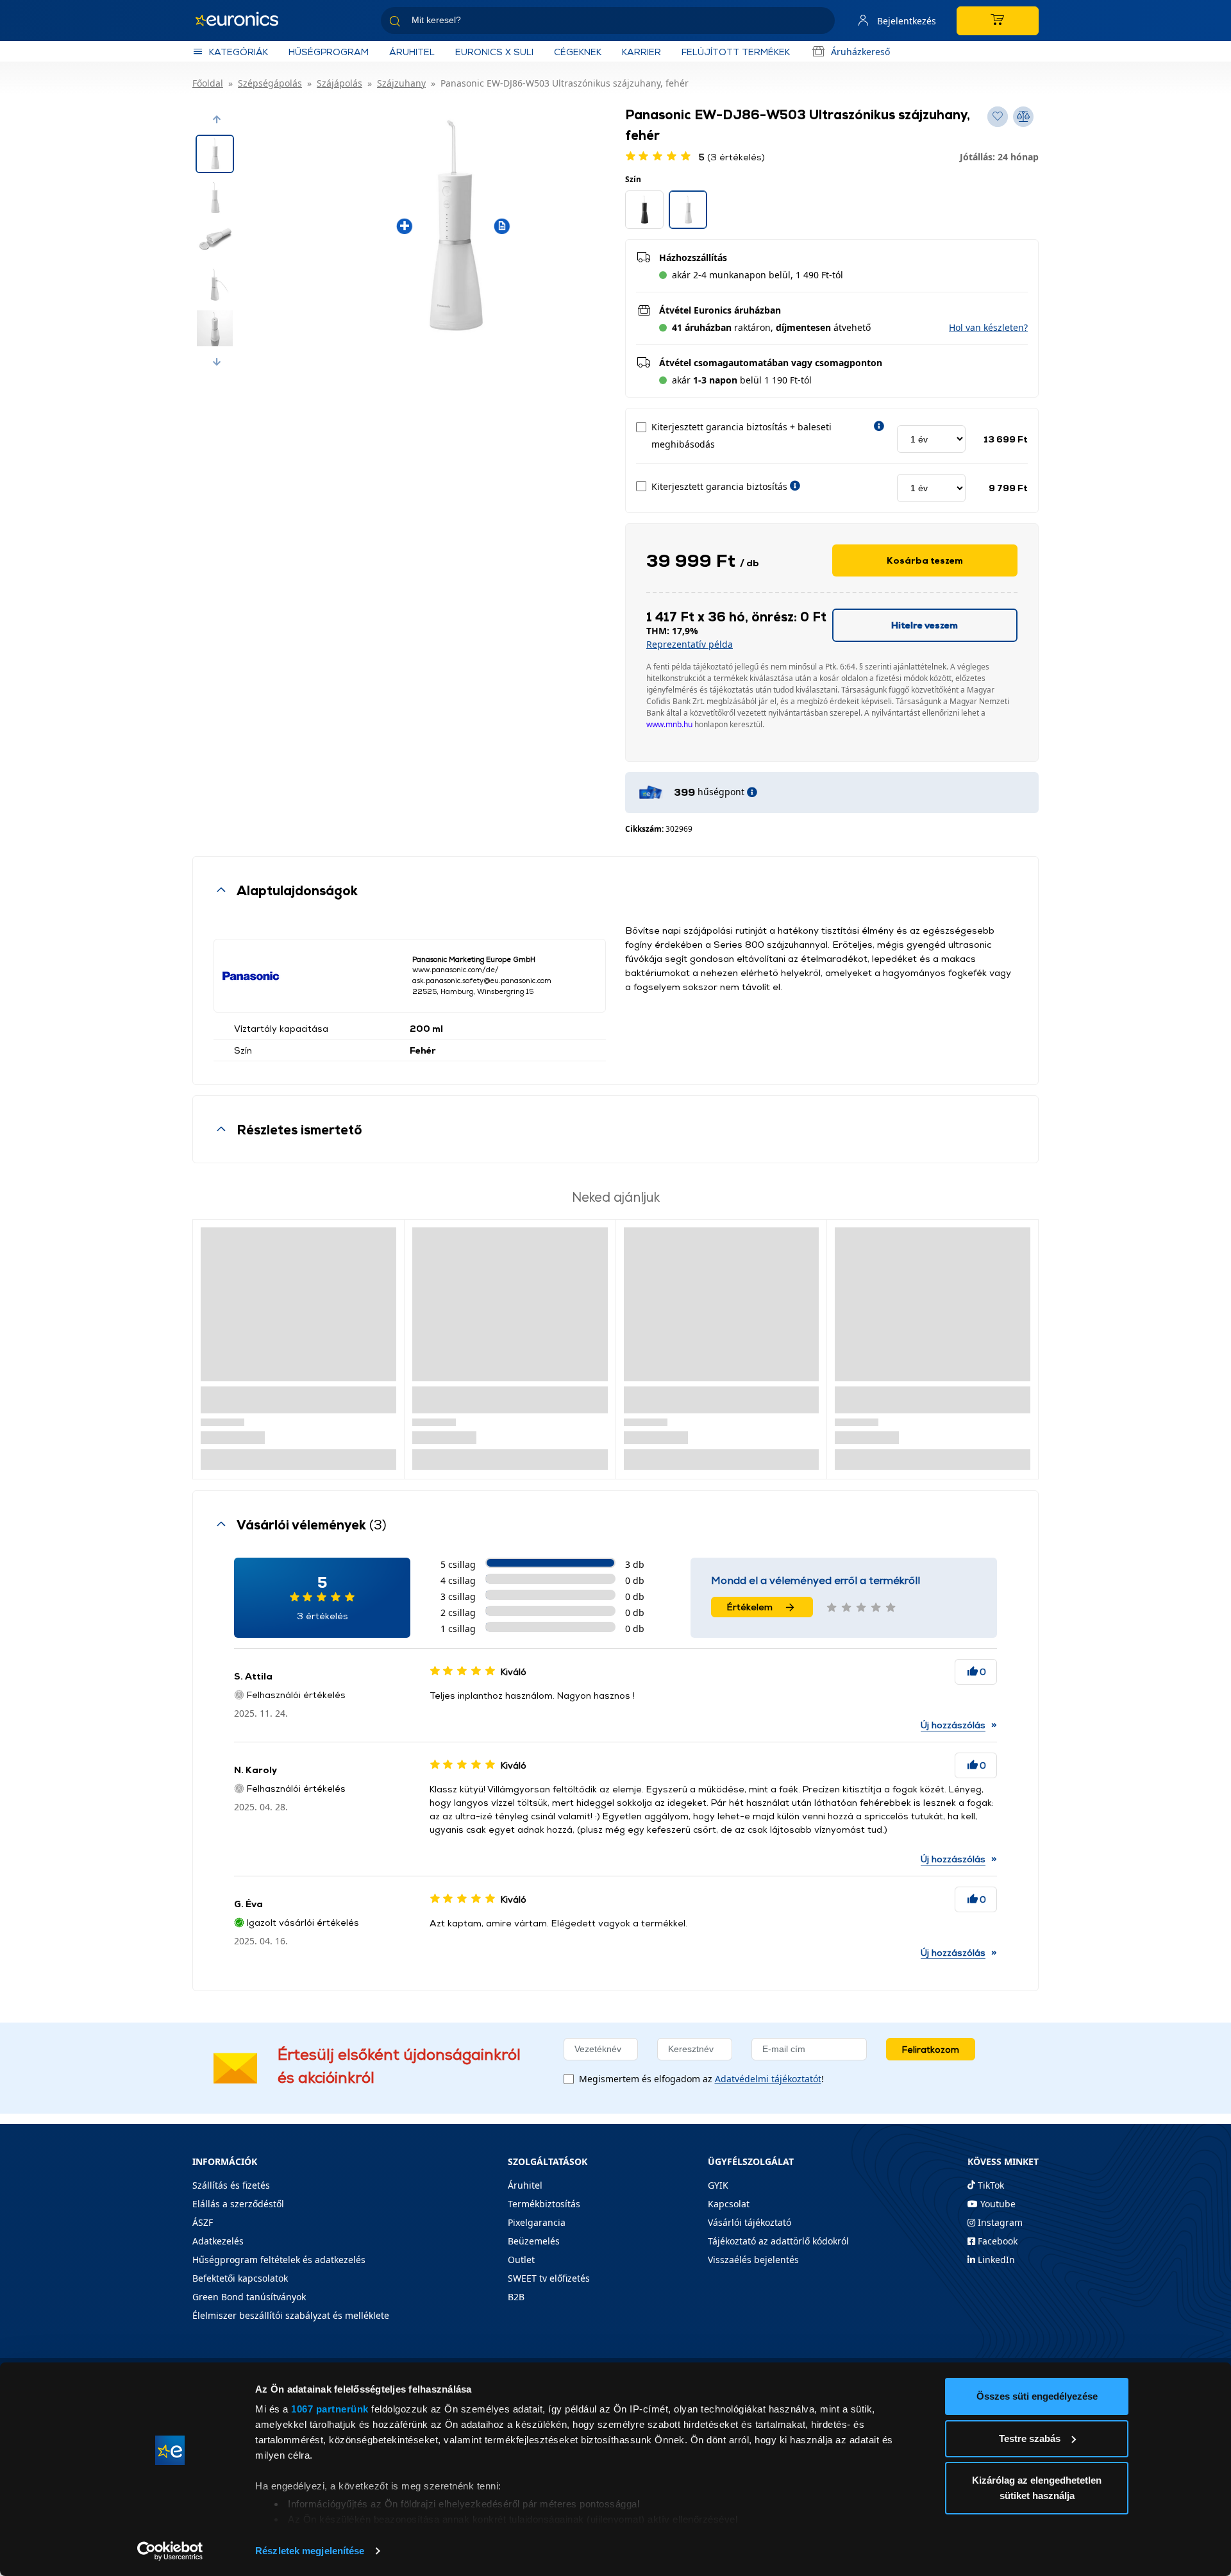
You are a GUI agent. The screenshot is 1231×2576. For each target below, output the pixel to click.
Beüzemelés (534, 2241)
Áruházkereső (860, 52)
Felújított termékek (736, 52)
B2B (516, 2297)
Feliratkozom (931, 2049)
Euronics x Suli (494, 52)
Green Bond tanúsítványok (249, 2297)
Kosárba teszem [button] (925, 560)
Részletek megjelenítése (310, 2551)
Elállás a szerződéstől (238, 2204)
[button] (217, 119)
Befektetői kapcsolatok (240, 2278)
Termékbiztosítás (544, 2204)
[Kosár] (998, 21)
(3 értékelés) (732, 157)
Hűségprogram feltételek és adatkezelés (279, 2260)
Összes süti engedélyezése (1037, 2396)
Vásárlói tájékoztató (749, 2222)
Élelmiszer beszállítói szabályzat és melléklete (291, 2315)
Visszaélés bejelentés (753, 2260)
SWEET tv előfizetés (549, 2278)
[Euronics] (244, 21)
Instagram (999, 2222)
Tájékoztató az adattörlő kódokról (778, 2241)
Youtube (997, 2204)
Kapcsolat (729, 2204)
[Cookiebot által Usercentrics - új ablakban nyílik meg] (170, 2551)
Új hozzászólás (953, 1725)
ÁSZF (203, 2222)
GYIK (718, 2185)
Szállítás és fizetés (231, 2185)
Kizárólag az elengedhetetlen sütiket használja (1037, 2488)
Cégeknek (578, 52)
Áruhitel (412, 52)
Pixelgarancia (537, 2222)
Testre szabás (1030, 2438)
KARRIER (641, 52)
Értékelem (750, 1607)
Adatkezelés (218, 2241)
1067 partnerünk (330, 2409)
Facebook (996, 2241)
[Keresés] (820, 23)
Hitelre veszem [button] (925, 625)
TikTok (990, 2185)
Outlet (521, 2260)
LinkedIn (995, 2260)
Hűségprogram (329, 52)
